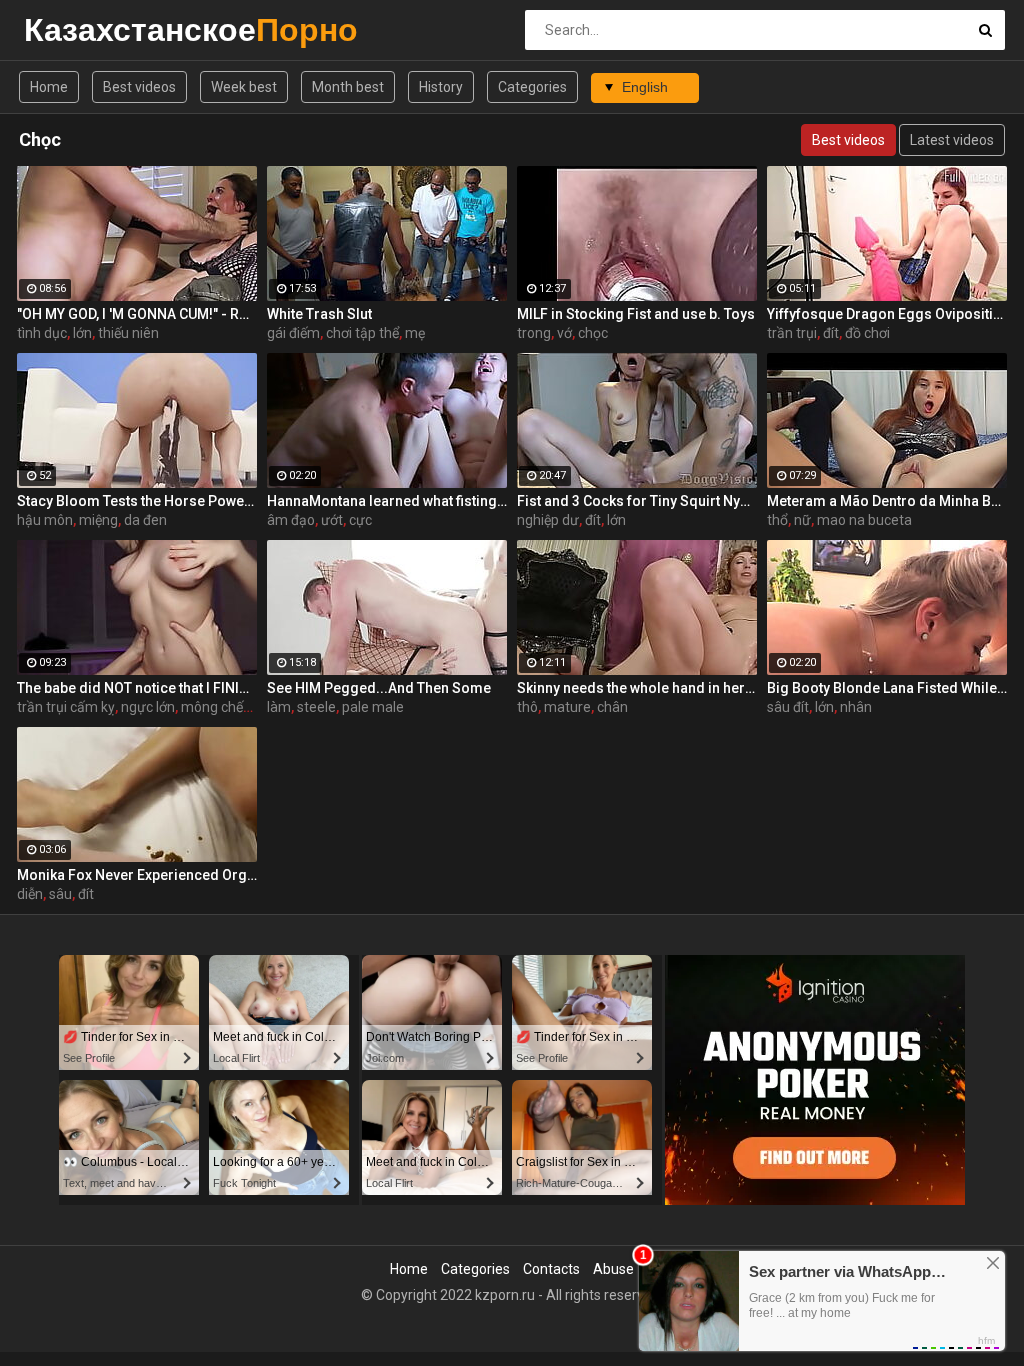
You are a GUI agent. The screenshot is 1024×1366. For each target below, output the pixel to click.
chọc (593, 333)
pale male (373, 707)
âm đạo (291, 520)
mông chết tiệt (226, 707)
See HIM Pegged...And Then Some (379, 688)
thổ (777, 520)
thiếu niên (128, 333)
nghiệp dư (548, 520)
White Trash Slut (319, 314)
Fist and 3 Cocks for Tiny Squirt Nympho (637, 501)
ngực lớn (148, 707)
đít (831, 333)
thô (527, 707)
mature (567, 707)
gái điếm (293, 333)
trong (534, 333)
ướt (332, 520)
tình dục (42, 333)
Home (49, 87)
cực (360, 520)
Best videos (139, 87)
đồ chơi (867, 333)
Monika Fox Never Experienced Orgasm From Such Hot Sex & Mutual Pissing (137, 875)
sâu (60, 894)
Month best (348, 87)
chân (612, 707)
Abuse (613, 1269)
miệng (98, 520)
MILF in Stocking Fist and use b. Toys (636, 314)
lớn (82, 333)
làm (279, 707)
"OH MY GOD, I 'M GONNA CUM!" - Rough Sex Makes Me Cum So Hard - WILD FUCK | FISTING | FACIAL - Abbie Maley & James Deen (137, 314)
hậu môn (45, 520)
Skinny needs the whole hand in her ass (637, 688)
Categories (532, 87)
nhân (856, 707)
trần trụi (792, 333)
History (441, 87)
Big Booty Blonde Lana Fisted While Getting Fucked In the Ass (887, 688)
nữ (802, 520)
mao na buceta (864, 520)
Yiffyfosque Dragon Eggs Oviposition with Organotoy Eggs (887, 314)
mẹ (415, 333)
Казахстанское (76, 29)
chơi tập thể (362, 333)
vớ (564, 333)
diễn (30, 894)
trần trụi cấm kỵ (66, 707)
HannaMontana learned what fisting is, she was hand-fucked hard (387, 501)
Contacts (551, 1269)
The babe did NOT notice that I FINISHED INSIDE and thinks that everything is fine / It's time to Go (137, 688)
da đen (145, 520)
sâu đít (788, 707)
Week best (244, 87)
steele (316, 707)
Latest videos (952, 140)
